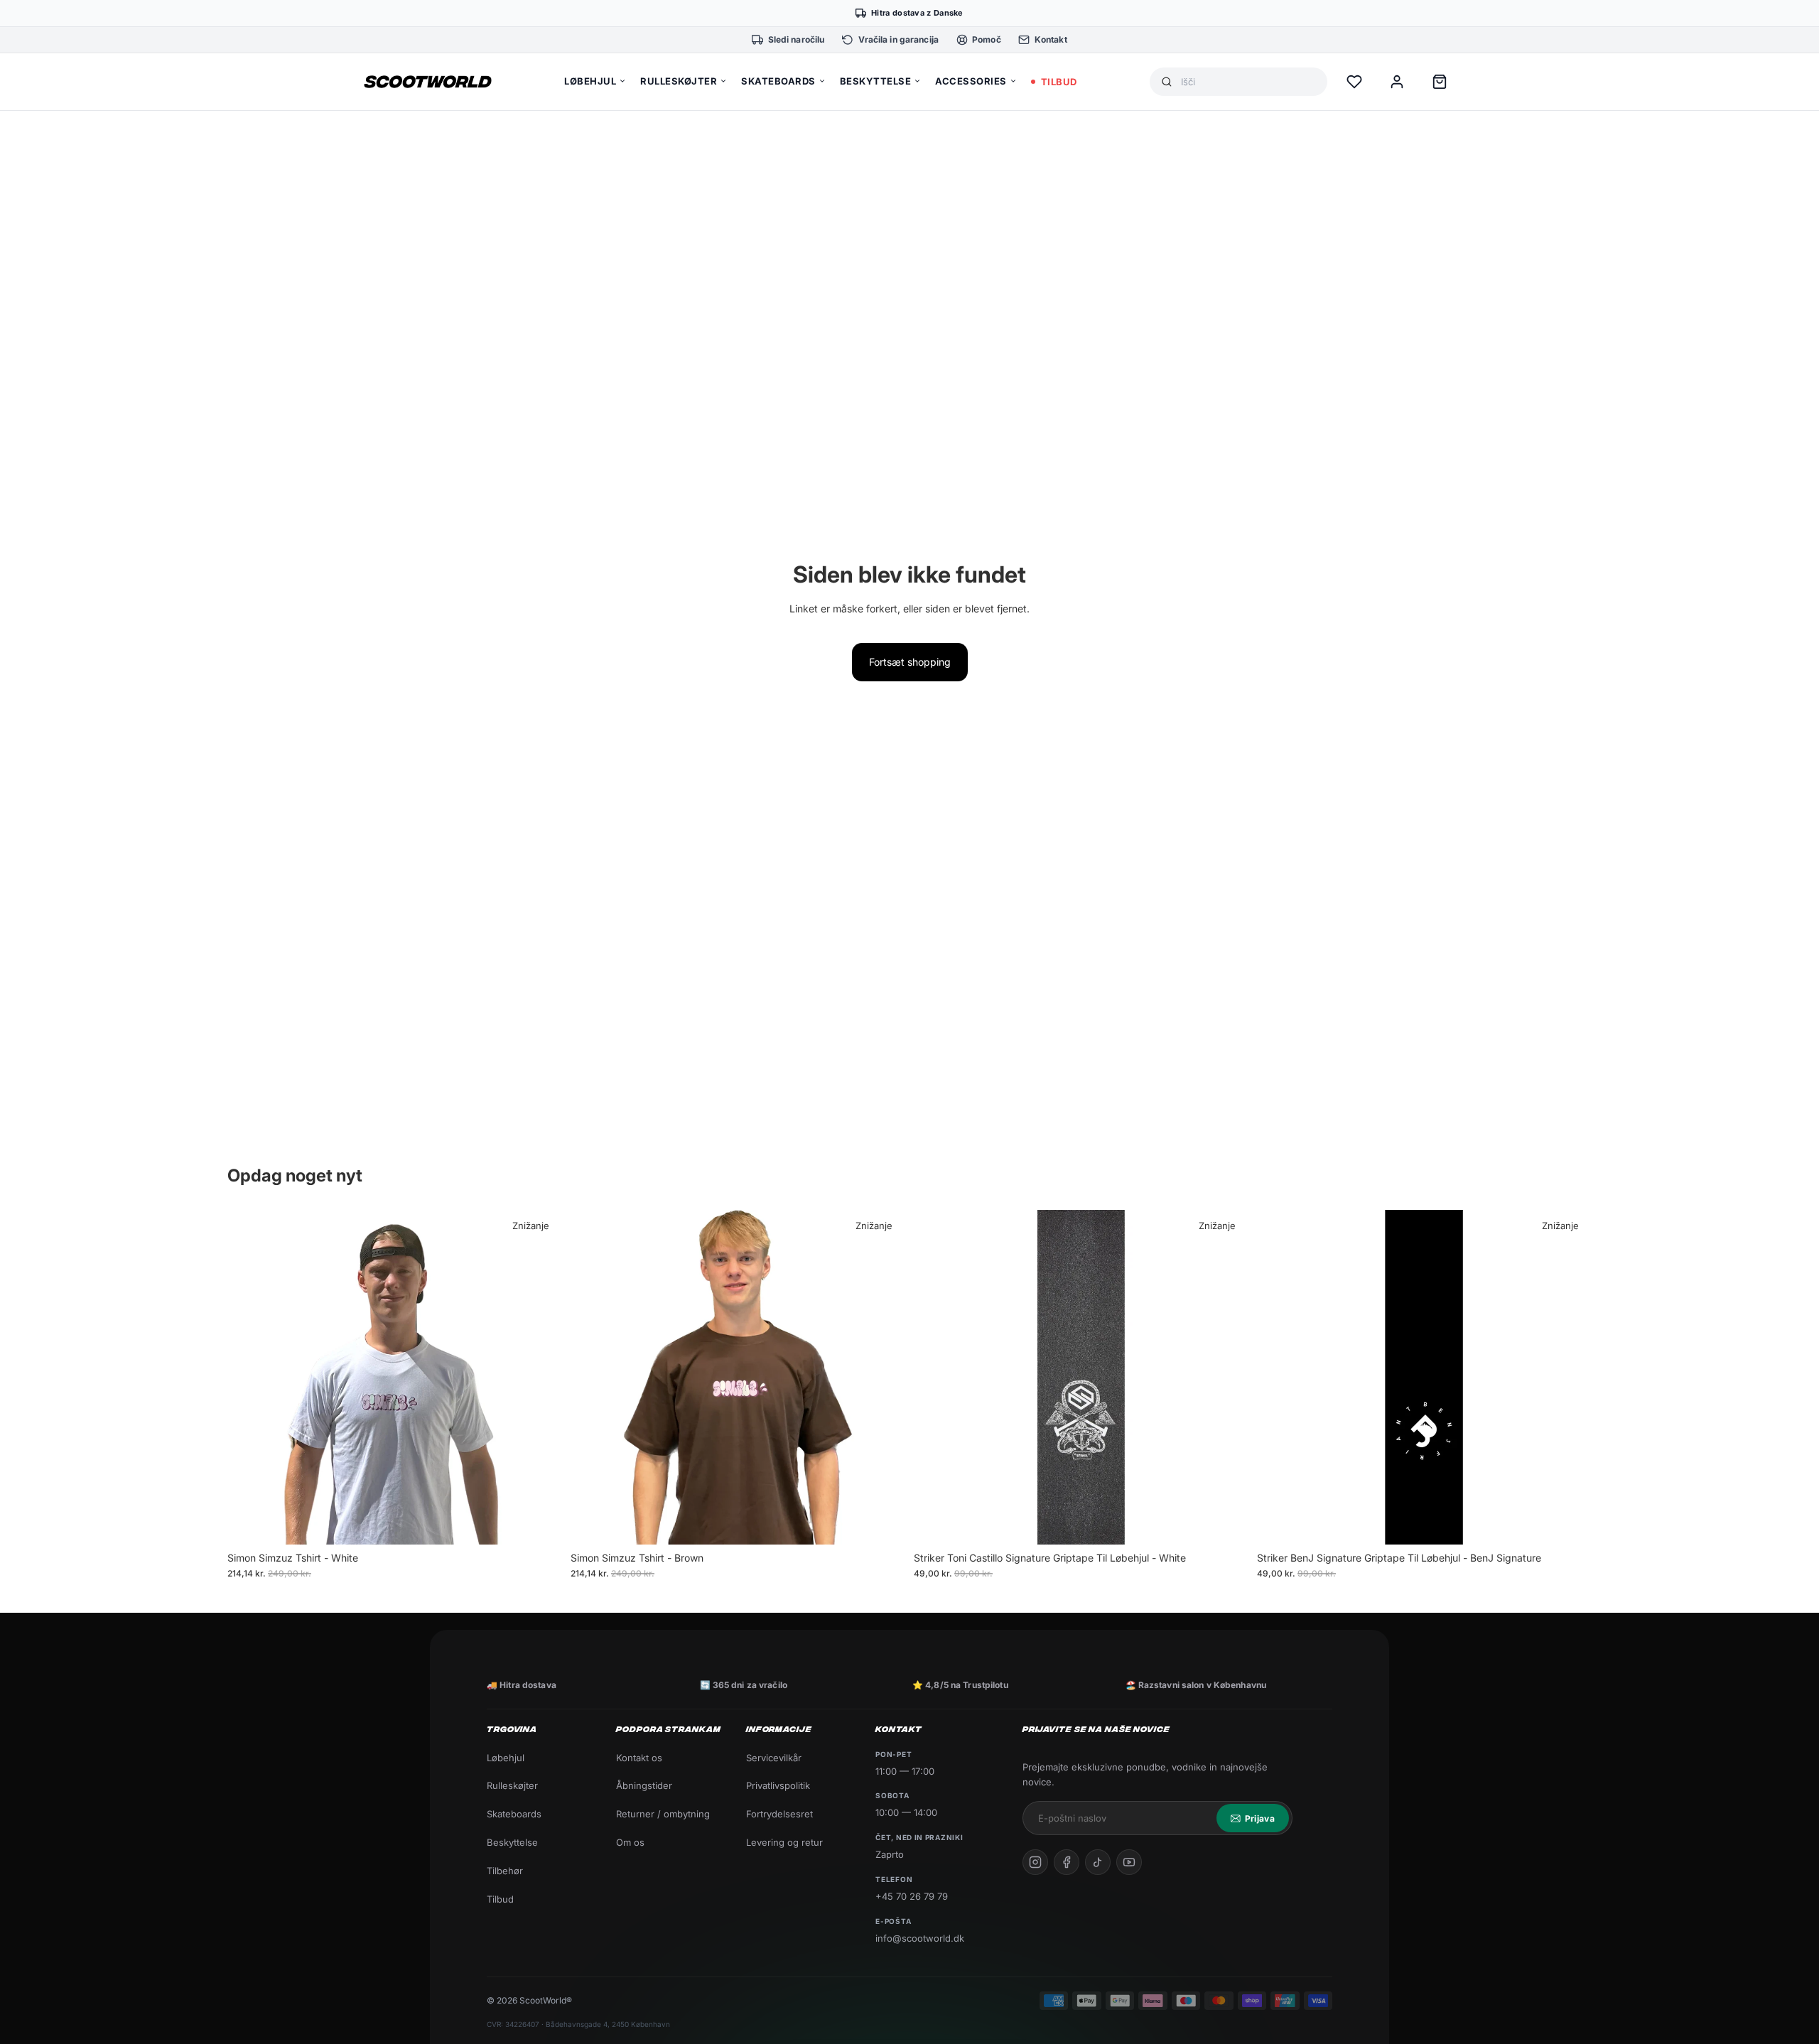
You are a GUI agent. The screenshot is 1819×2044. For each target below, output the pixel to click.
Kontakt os (639, 1758)
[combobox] (1248, 82)
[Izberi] (540, 1523)
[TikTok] (1098, 1862)
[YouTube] (1129, 1862)
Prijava (1260, 1818)
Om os (630, 1842)
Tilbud (500, 1899)
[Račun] (1397, 82)
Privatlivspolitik (778, 1785)
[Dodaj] (1226, 1523)
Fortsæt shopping (910, 662)
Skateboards (514, 1814)
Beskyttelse (512, 1842)
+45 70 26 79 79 (912, 1896)
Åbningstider (644, 1785)
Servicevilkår (774, 1758)
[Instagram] (1035, 1862)
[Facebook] (1067, 1862)
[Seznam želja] (1354, 82)
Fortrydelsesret (779, 1814)
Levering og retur (784, 1842)
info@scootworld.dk (920, 1938)
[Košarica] (1440, 82)
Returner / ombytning (663, 1814)
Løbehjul (506, 1758)
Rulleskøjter (512, 1785)
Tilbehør (505, 1871)
